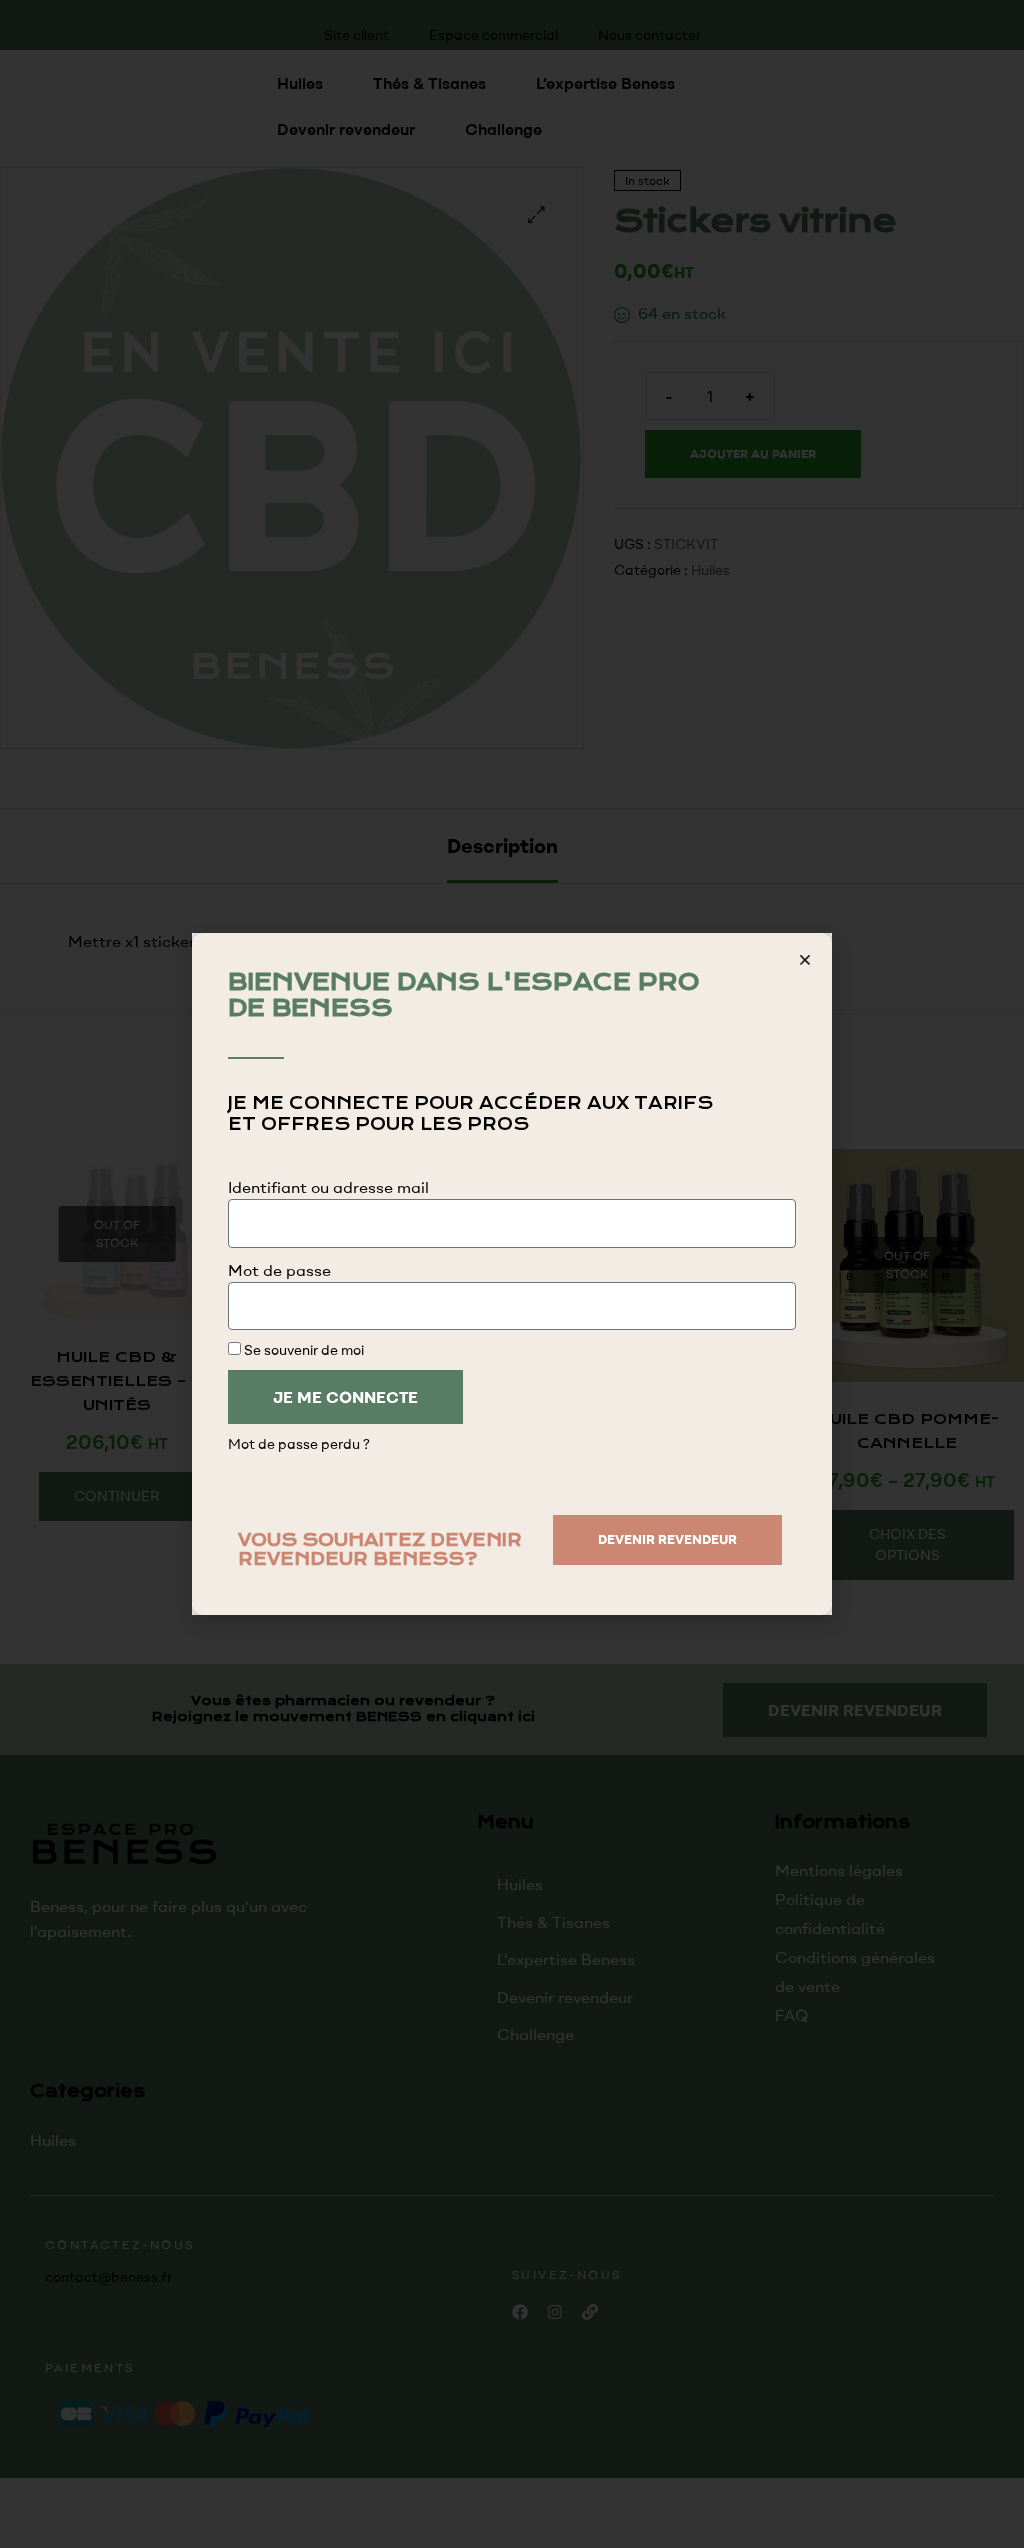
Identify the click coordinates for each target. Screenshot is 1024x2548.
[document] (512, 1274)
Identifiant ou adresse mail (328, 1187)
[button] (805, 960)
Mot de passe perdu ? (299, 1443)
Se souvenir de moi (302, 1349)
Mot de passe (279, 1270)
